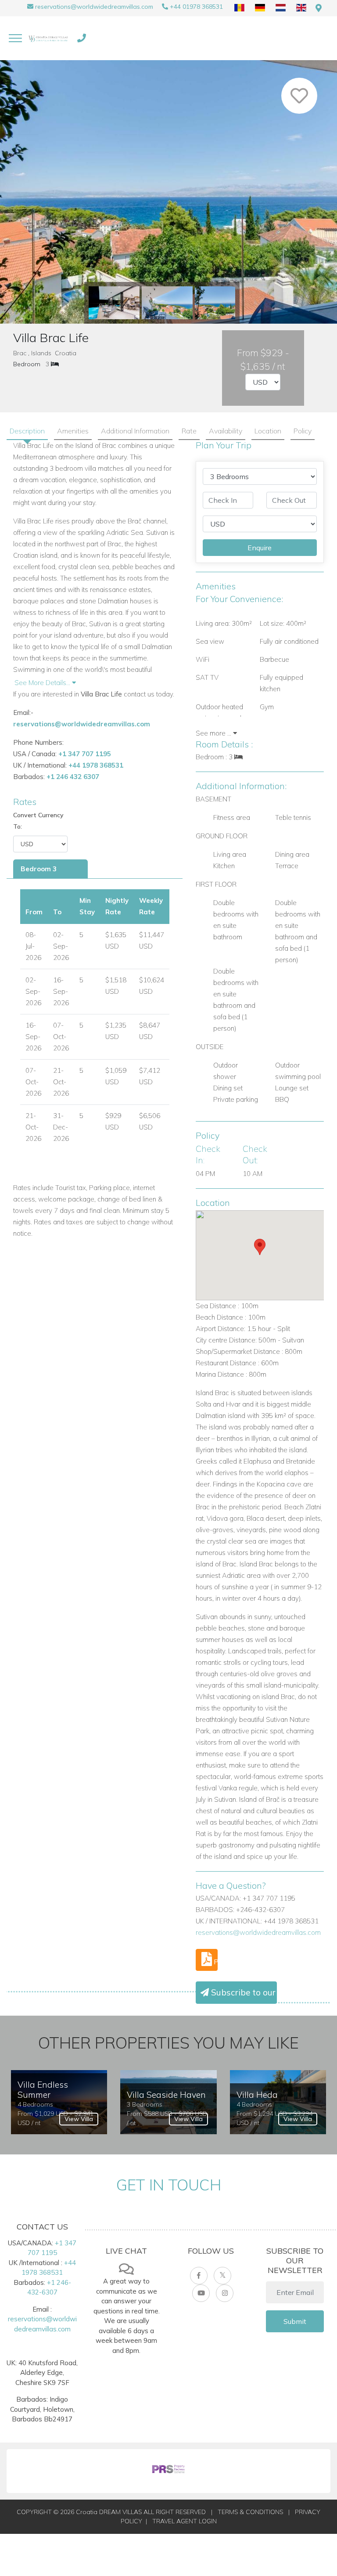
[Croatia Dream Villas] (48, 38)
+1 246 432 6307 (73, 777)
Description (27, 431)
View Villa (79, 2119)
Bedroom (27, 364)
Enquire (260, 548)
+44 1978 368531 (96, 765)
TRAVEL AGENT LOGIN (185, 2521)
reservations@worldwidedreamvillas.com (94, 7)
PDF (215, 1962)
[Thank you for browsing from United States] (319, 8)
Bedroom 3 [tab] (39, 869)
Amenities (73, 431)
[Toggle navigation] (15, 38)
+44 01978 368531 (196, 7)
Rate (189, 431)
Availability (226, 431)
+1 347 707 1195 (85, 754)
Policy (303, 431)
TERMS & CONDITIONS (250, 2512)
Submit (295, 2321)
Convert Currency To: (38, 821)
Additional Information (135, 431)
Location (268, 431)
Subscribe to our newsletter (243, 1992)
